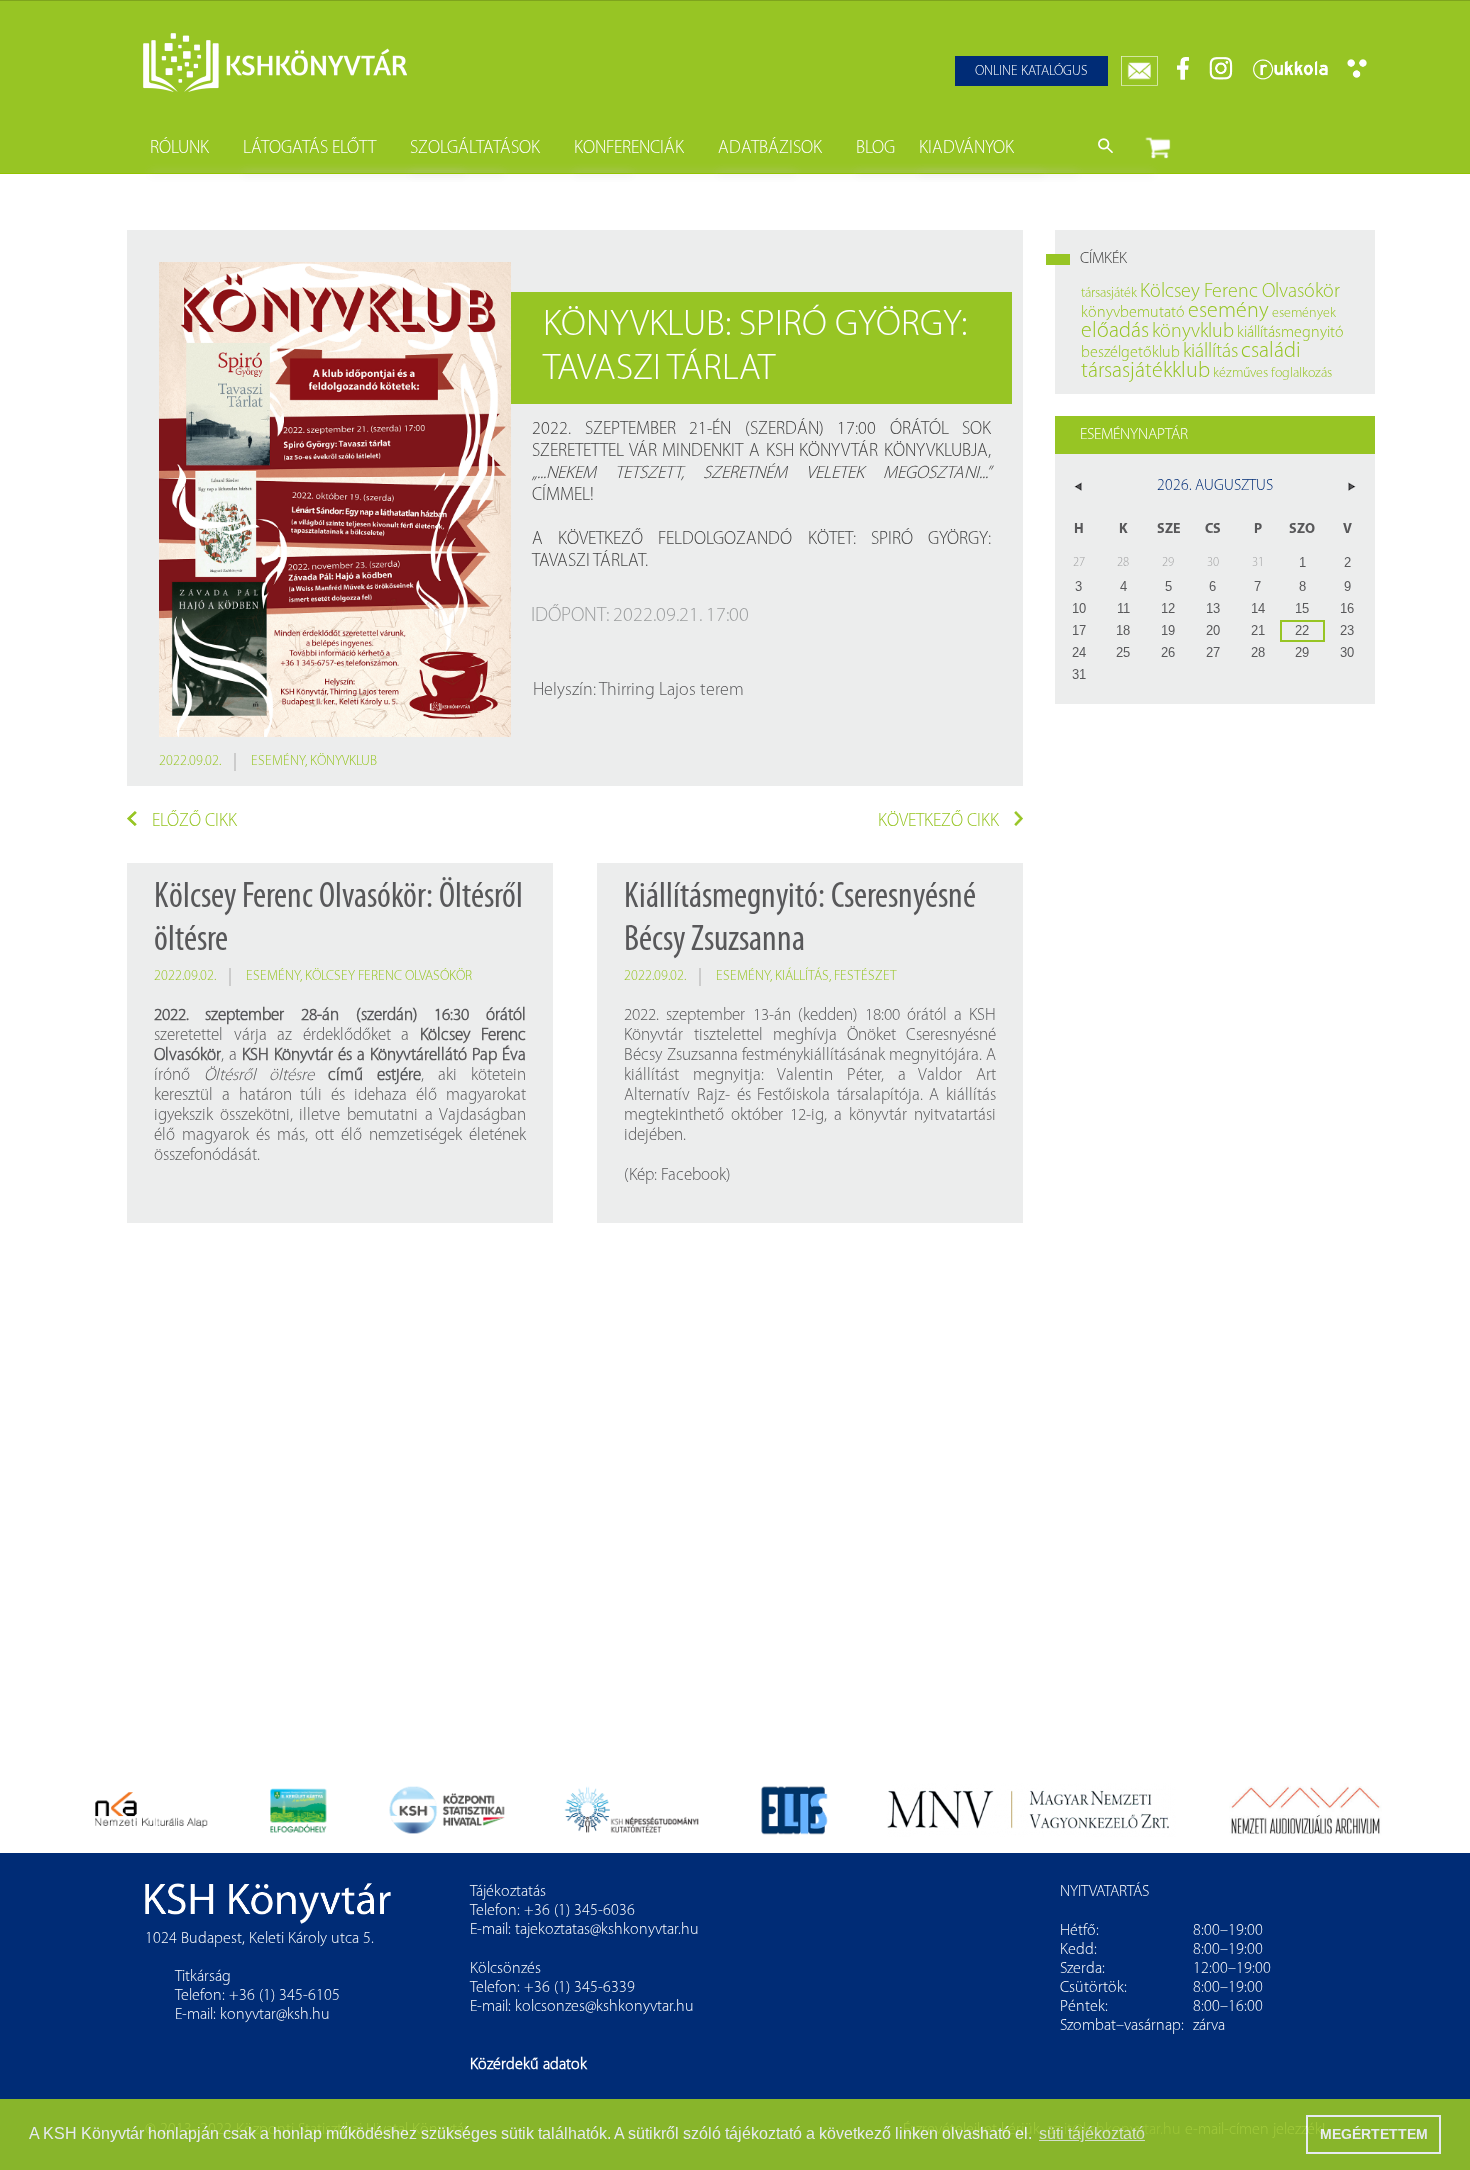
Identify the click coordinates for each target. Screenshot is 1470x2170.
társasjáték (1109, 293)
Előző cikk (194, 822)
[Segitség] (1357, 74)
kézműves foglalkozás (1272, 373)
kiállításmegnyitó (1290, 333)
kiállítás (802, 976)
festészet (865, 976)
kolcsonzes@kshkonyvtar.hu (604, 2007)
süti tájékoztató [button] (1092, 2133)
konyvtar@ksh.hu (275, 2015)
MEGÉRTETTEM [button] (1374, 2134)
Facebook (693, 1175)
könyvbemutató (1133, 313)
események (1304, 313)
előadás (1115, 331)
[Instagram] (1221, 76)
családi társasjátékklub (1191, 361)
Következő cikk (938, 822)
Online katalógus (1031, 71)
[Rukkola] (1290, 76)
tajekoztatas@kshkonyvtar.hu (607, 1930)
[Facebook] (1183, 76)
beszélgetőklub (1130, 353)
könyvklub (343, 761)
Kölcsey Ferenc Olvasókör (388, 976)
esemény (278, 761)
